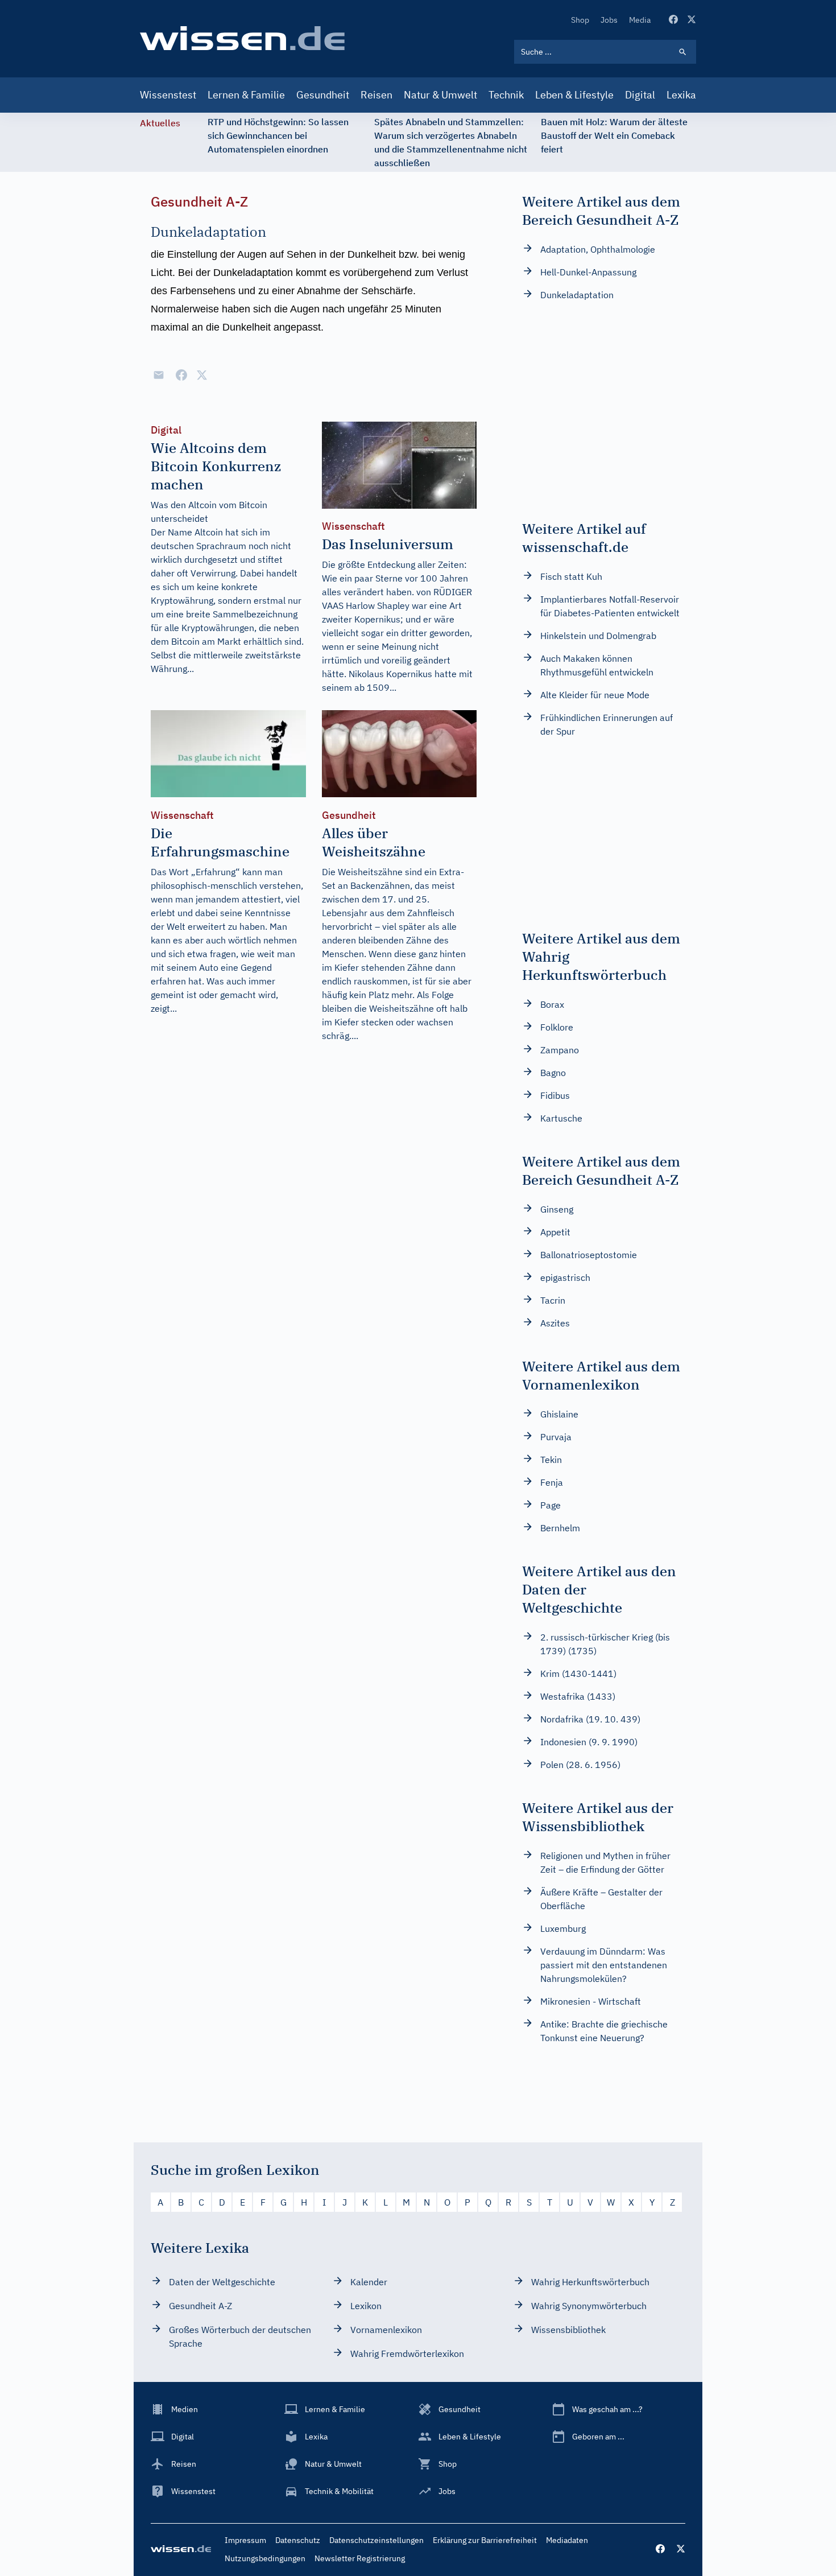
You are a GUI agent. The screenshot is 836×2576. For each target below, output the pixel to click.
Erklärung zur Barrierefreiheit (485, 2540)
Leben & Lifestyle (574, 95)
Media (640, 20)
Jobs (609, 20)
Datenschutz (298, 2540)
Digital (640, 95)
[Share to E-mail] (159, 375)
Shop (580, 20)
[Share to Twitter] (202, 375)
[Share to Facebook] (181, 375)
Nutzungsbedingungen (265, 2558)
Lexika (681, 95)
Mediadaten (567, 2540)
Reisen (376, 95)
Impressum (245, 2540)
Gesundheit (323, 95)
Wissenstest (168, 95)
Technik (506, 95)
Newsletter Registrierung (360, 2558)
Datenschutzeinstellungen (376, 2540)
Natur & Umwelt (440, 95)
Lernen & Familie (246, 95)
